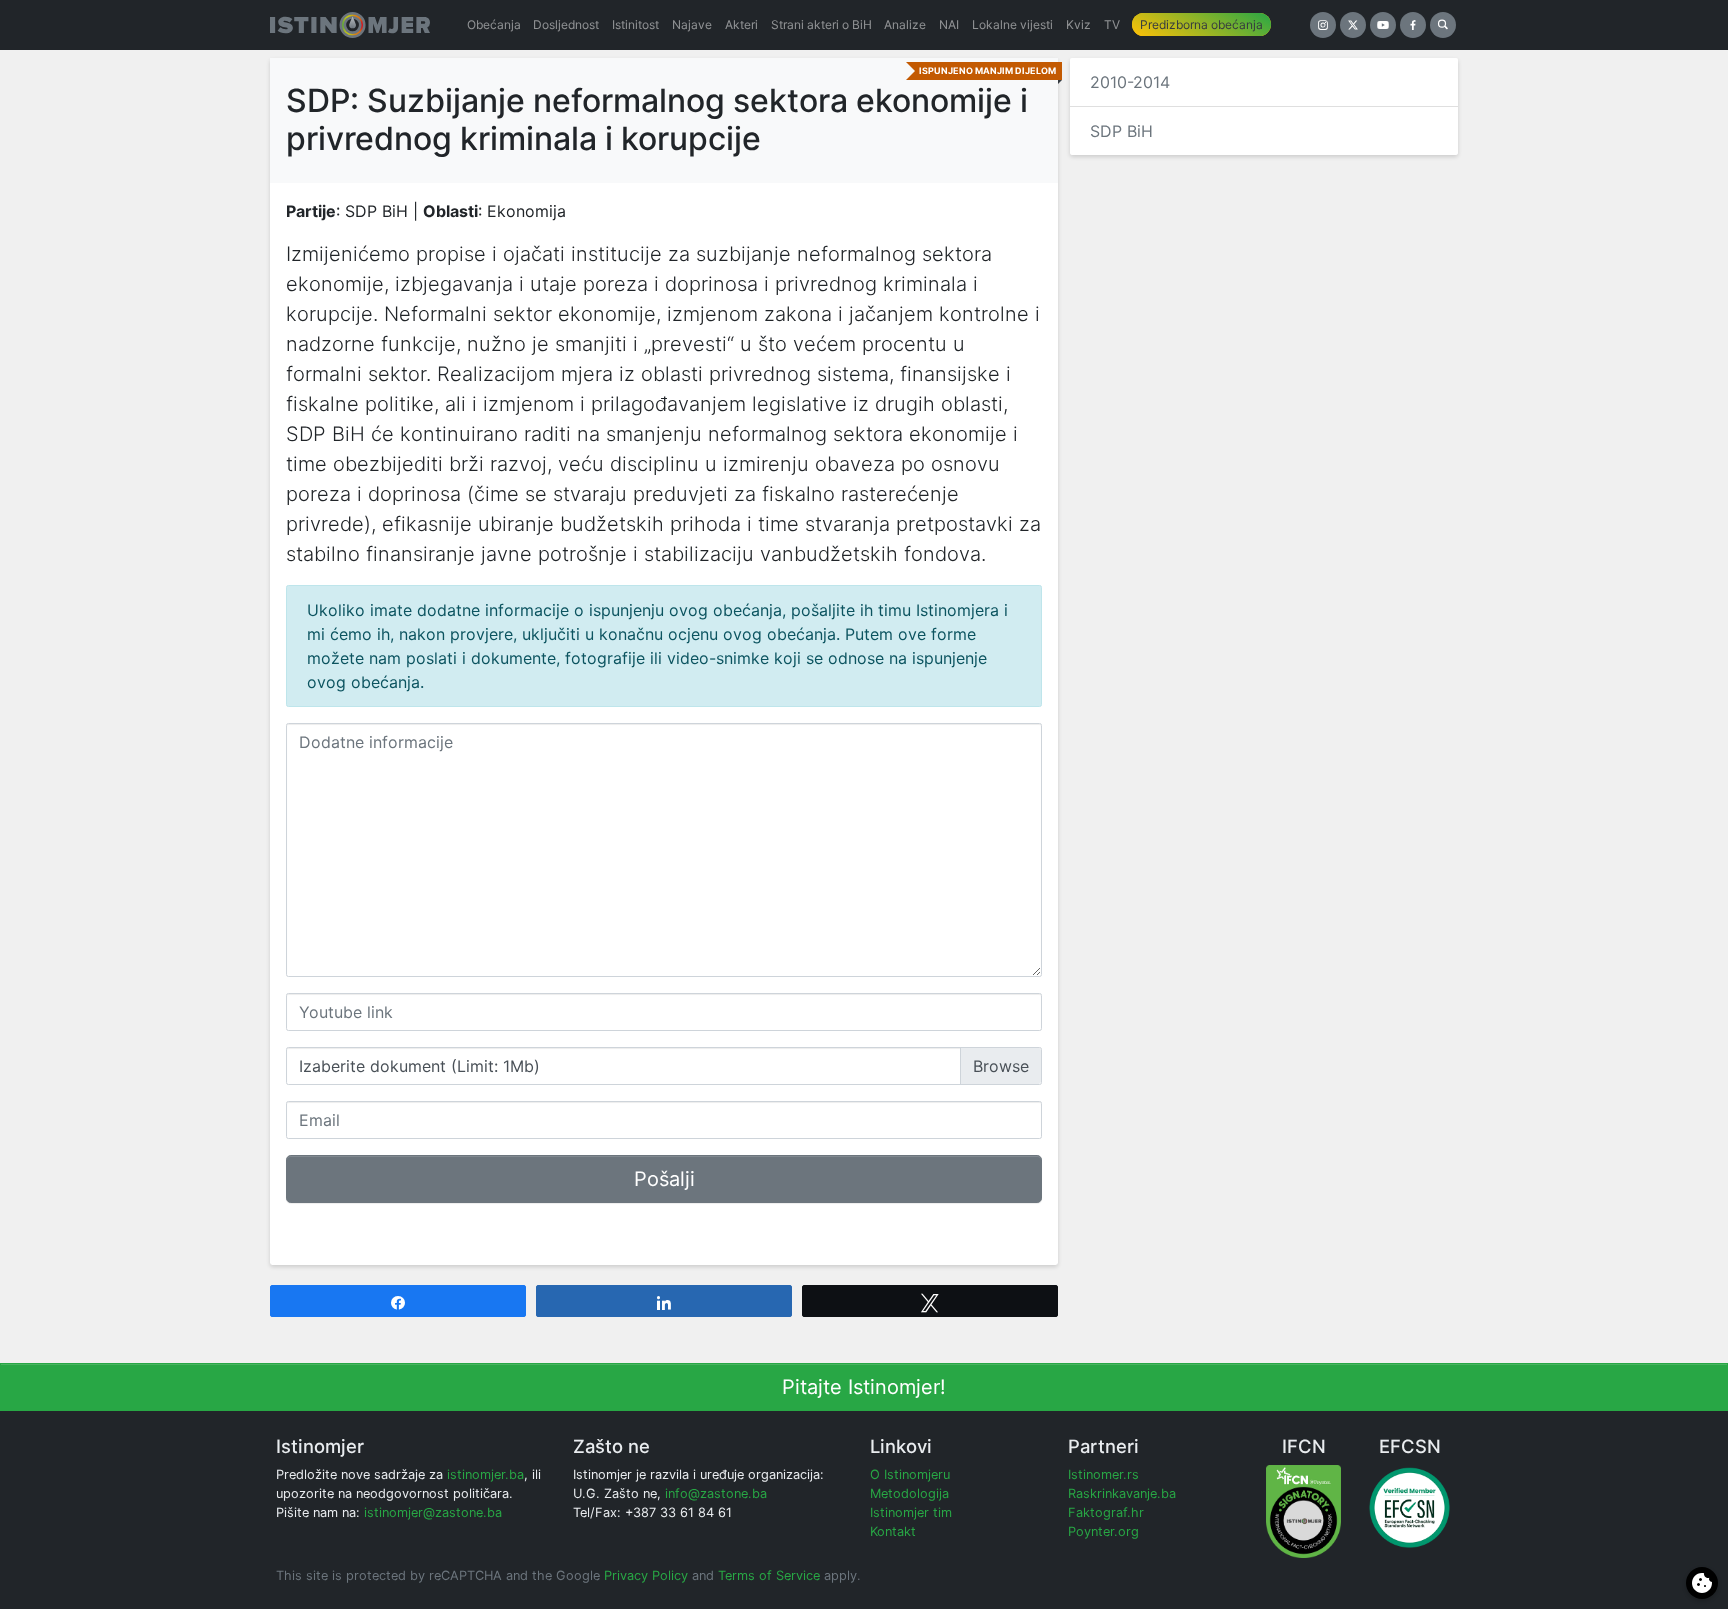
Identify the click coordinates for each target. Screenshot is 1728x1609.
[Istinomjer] (350, 25)
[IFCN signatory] (1303, 1510)
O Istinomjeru (910, 1474)
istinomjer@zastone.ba (433, 1512)
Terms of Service (769, 1575)
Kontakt (893, 1531)
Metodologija (909, 1493)
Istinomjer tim (911, 1512)
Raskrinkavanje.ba (1122, 1493)
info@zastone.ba (716, 1493)
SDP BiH (1121, 131)
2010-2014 (1130, 82)
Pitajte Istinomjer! (864, 1387)
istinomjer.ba (485, 1474)
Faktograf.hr (1106, 1512)
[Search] (1443, 25)
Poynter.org (1103, 1531)
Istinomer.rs (1103, 1474)
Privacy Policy (646, 1575)
